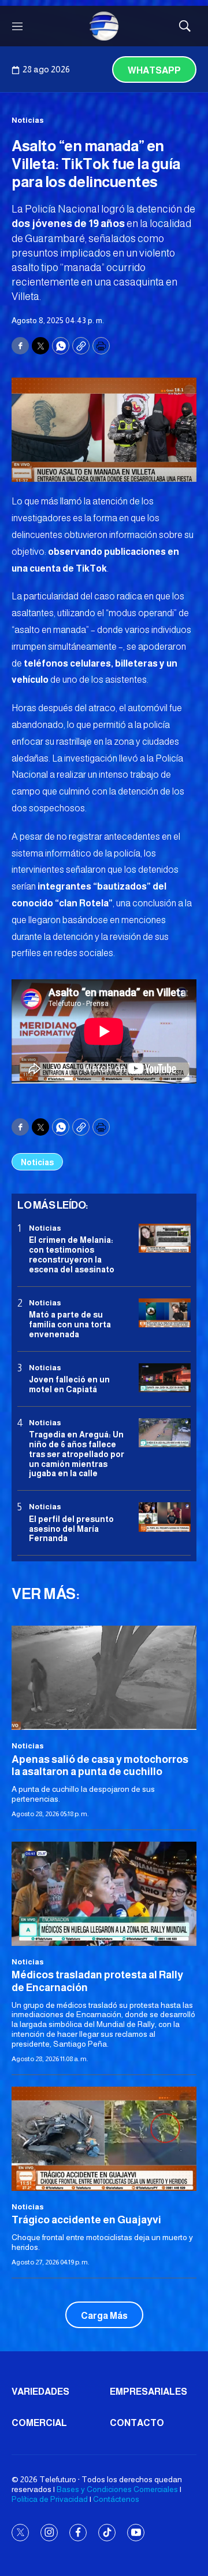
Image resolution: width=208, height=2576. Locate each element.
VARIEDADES (40, 2392)
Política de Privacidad (50, 2499)
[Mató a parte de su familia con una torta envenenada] (165, 1313)
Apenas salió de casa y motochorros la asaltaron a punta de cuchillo (100, 1766)
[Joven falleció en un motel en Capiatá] (165, 1378)
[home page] (104, 26)
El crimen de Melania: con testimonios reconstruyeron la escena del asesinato (72, 1254)
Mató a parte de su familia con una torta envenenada (70, 1324)
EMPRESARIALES (148, 2392)
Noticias (28, 120)
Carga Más (104, 2316)
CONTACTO (137, 2423)
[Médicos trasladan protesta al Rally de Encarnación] (104, 1894)
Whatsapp (154, 70)
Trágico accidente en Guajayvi (86, 2220)
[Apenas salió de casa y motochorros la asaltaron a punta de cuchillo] (104, 1678)
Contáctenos (116, 2499)
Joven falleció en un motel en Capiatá (69, 1384)
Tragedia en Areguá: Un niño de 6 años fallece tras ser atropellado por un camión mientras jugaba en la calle (77, 1454)
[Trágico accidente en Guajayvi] (104, 2139)
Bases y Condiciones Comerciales (117, 2489)
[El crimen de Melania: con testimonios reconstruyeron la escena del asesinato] (165, 1238)
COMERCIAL (39, 2423)
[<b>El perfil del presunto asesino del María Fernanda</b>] (165, 1517)
